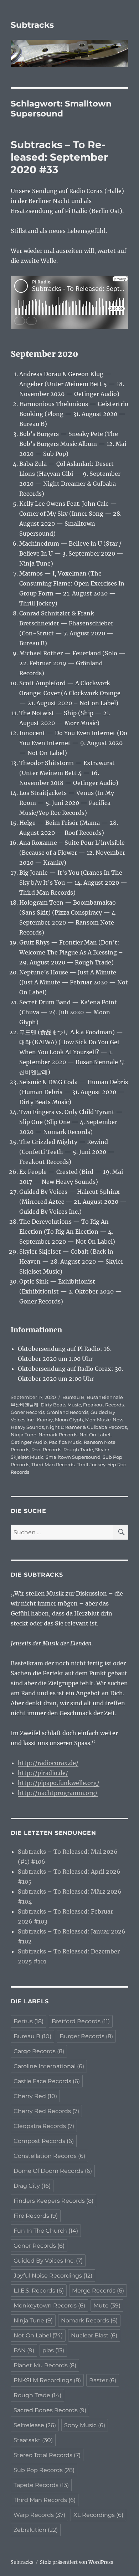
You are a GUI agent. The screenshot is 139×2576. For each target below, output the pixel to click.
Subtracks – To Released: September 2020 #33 (59, 157)
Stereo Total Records (47, 2455)
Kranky (45, 1420)
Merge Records (98, 2291)
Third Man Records (53, 1464)
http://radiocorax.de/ (48, 1763)
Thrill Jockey (91, 1464)
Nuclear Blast (94, 2335)
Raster (103, 2380)
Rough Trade (78, 1450)
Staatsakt (33, 2440)
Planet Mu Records (45, 2365)
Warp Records (39, 2515)
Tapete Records (41, 2485)
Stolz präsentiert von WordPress (77, 2562)
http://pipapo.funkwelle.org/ (59, 1783)
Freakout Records (103, 1405)
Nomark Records (58, 1435)
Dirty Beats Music (61, 1405)
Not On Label (95, 1435)
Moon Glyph (69, 1420)
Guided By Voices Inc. (48, 2261)
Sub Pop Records (44, 2470)
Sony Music (85, 2425)
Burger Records (86, 2036)
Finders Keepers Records (53, 2201)
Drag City (32, 2186)
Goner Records (28, 1412)
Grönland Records (68, 1412)
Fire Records (36, 2216)
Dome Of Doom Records (53, 2171)
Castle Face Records (47, 2081)
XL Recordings (98, 2515)
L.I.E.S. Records (39, 2291)
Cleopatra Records (44, 2126)
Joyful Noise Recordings (53, 2276)
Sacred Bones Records (50, 2410)
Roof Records (46, 1450)
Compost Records (44, 2141)
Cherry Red (35, 2096)
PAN (24, 2350)
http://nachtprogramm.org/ (58, 1793)
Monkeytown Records (49, 2306)
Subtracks (32, 25)
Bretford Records (81, 2021)
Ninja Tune (24, 1435)
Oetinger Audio (29, 1442)
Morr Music (98, 1420)
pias (53, 2350)
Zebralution (36, 2530)
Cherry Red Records (46, 2111)
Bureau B (73, 1397)
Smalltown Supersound (73, 1457)
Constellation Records (49, 2156)
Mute (107, 2306)
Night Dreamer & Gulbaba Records (86, 1427)
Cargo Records (39, 2051)
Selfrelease (35, 2425)
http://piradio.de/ (43, 1773)
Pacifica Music (65, 1442)
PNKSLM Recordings (47, 2380)
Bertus (29, 2021)
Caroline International (49, 2066)
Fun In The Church (46, 2231)
